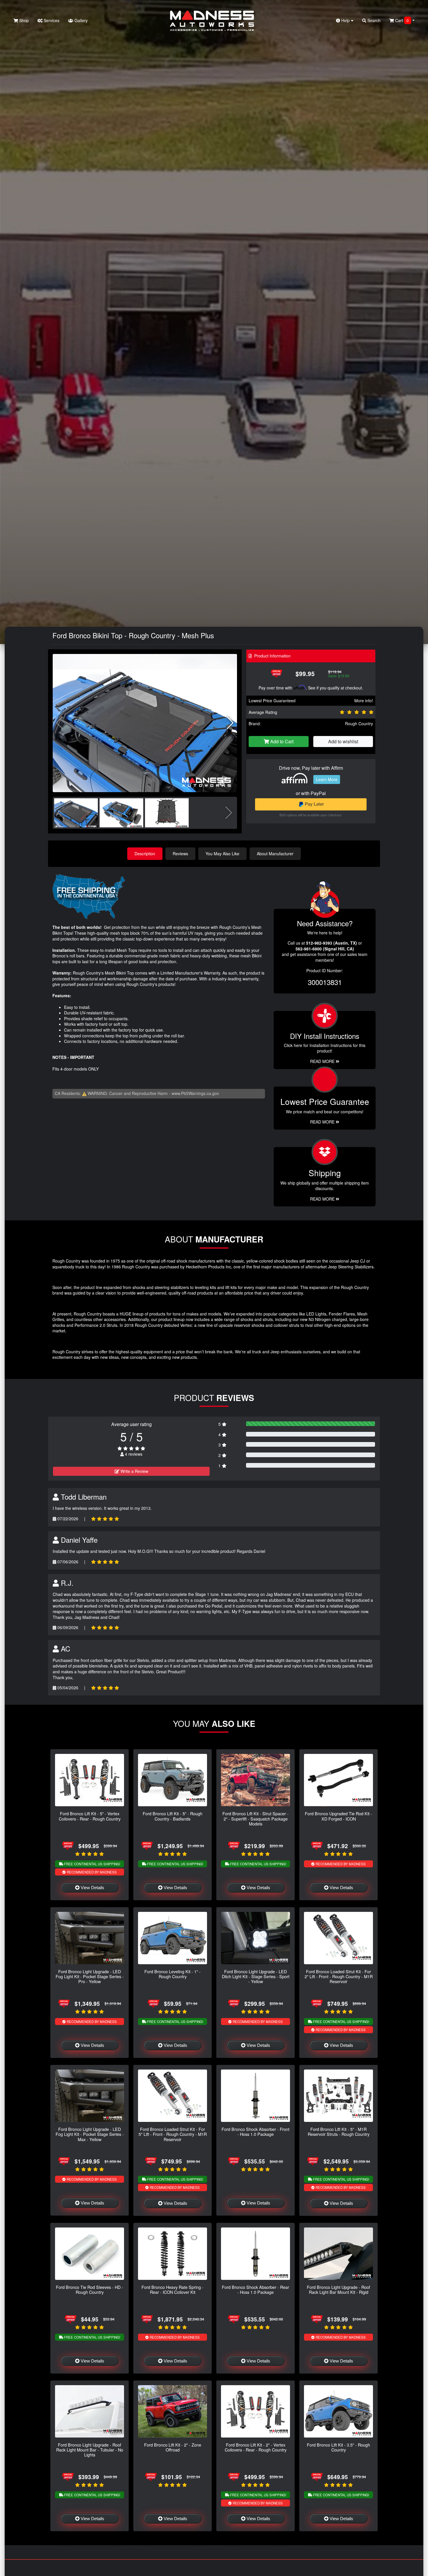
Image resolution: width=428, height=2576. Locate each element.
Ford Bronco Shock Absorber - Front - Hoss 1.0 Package (255, 2131)
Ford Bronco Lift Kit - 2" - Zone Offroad (173, 2447)
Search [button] (373, 20)
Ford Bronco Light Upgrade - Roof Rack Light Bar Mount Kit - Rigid (338, 2289)
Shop (23, 20)
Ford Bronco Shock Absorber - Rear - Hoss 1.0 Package (255, 2289)
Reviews (180, 854)
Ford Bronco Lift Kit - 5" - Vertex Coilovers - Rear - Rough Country (90, 1816)
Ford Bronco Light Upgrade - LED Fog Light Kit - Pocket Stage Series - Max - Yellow (90, 2134)
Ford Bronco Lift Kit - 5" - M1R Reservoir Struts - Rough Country (339, 2131)
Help (345, 20)
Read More (323, 1122)
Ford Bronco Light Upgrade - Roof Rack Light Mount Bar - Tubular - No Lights (90, 2450)
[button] (230, 723)
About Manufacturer (275, 854)
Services (51, 20)
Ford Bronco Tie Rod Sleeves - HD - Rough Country (90, 2289)
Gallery (81, 20)
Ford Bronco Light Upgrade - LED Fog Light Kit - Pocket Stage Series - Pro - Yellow (90, 1976)
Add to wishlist (343, 741)
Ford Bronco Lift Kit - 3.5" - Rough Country (338, 2447)
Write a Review (134, 1471)
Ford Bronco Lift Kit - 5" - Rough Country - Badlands (173, 1816)
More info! (364, 701)
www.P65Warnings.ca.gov (195, 1093)
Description (145, 854)
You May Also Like (222, 854)
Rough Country (359, 723)
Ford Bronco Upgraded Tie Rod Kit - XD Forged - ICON (338, 1816)
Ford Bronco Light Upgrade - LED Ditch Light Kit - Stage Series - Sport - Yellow (256, 1976)
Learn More (327, 779)
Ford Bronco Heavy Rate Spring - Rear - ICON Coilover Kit (173, 2289)
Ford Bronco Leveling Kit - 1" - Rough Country (173, 1974)
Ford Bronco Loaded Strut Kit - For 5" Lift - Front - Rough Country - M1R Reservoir (173, 2134)
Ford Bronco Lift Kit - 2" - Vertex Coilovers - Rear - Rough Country (256, 2447)
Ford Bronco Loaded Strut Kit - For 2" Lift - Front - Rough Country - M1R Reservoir (339, 1976)
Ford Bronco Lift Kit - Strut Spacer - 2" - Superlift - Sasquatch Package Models (255, 1818)
